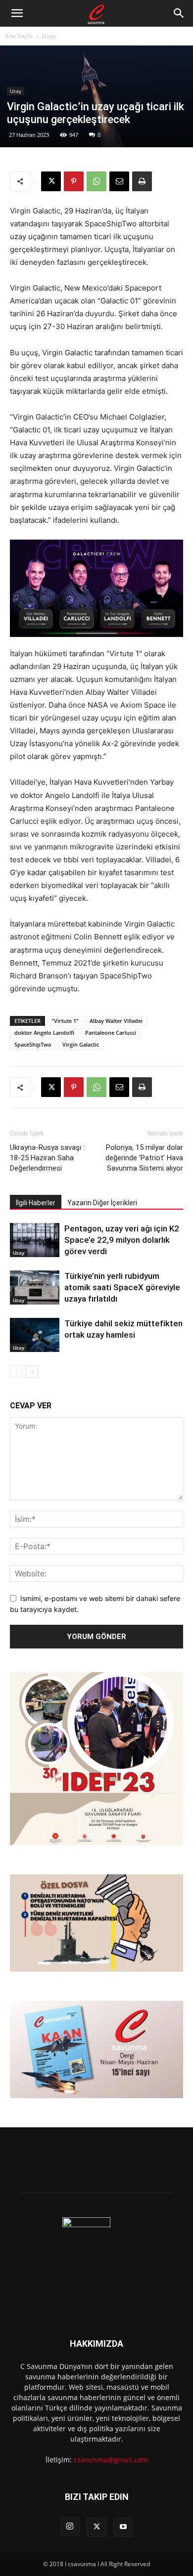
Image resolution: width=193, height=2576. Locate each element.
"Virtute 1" (65, 1021)
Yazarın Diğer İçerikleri (102, 1203)
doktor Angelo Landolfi (44, 1033)
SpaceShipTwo (33, 1044)
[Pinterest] (74, 181)
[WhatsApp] (96, 181)
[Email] (119, 181)
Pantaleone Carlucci (111, 1033)
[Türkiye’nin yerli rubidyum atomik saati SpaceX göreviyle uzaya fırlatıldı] (35, 1288)
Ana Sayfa (19, 36)
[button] (17, 13)
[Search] (179, 13)
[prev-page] (16, 1372)
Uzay (49, 36)
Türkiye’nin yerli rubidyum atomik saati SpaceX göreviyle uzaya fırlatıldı (122, 1287)
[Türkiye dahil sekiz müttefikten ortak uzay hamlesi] (35, 1335)
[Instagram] (70, 2527)
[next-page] (32, 1372)
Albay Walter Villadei (116, 1021)
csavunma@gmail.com (111, 2460)
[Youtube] (123, 2527)
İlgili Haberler (36, 1203)
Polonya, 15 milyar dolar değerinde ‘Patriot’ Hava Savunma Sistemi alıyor (144, 1158)
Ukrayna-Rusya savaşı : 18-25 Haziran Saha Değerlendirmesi (47, 1158)
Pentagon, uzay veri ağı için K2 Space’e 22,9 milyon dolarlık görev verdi (122, 1240)
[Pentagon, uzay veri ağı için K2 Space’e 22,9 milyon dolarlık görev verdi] (35, 1240)
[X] (51, 181)
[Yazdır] (142, 181)
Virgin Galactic (81, 1044)
